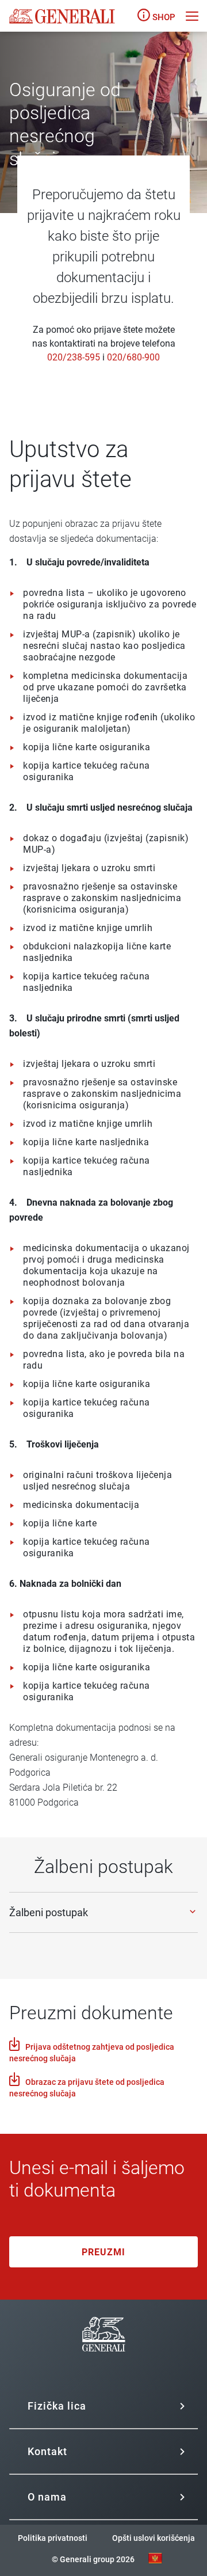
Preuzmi (103, 2252)
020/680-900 (133, 357)
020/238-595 (74, 357)
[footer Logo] (104, 2366)
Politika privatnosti (53, 2538)
